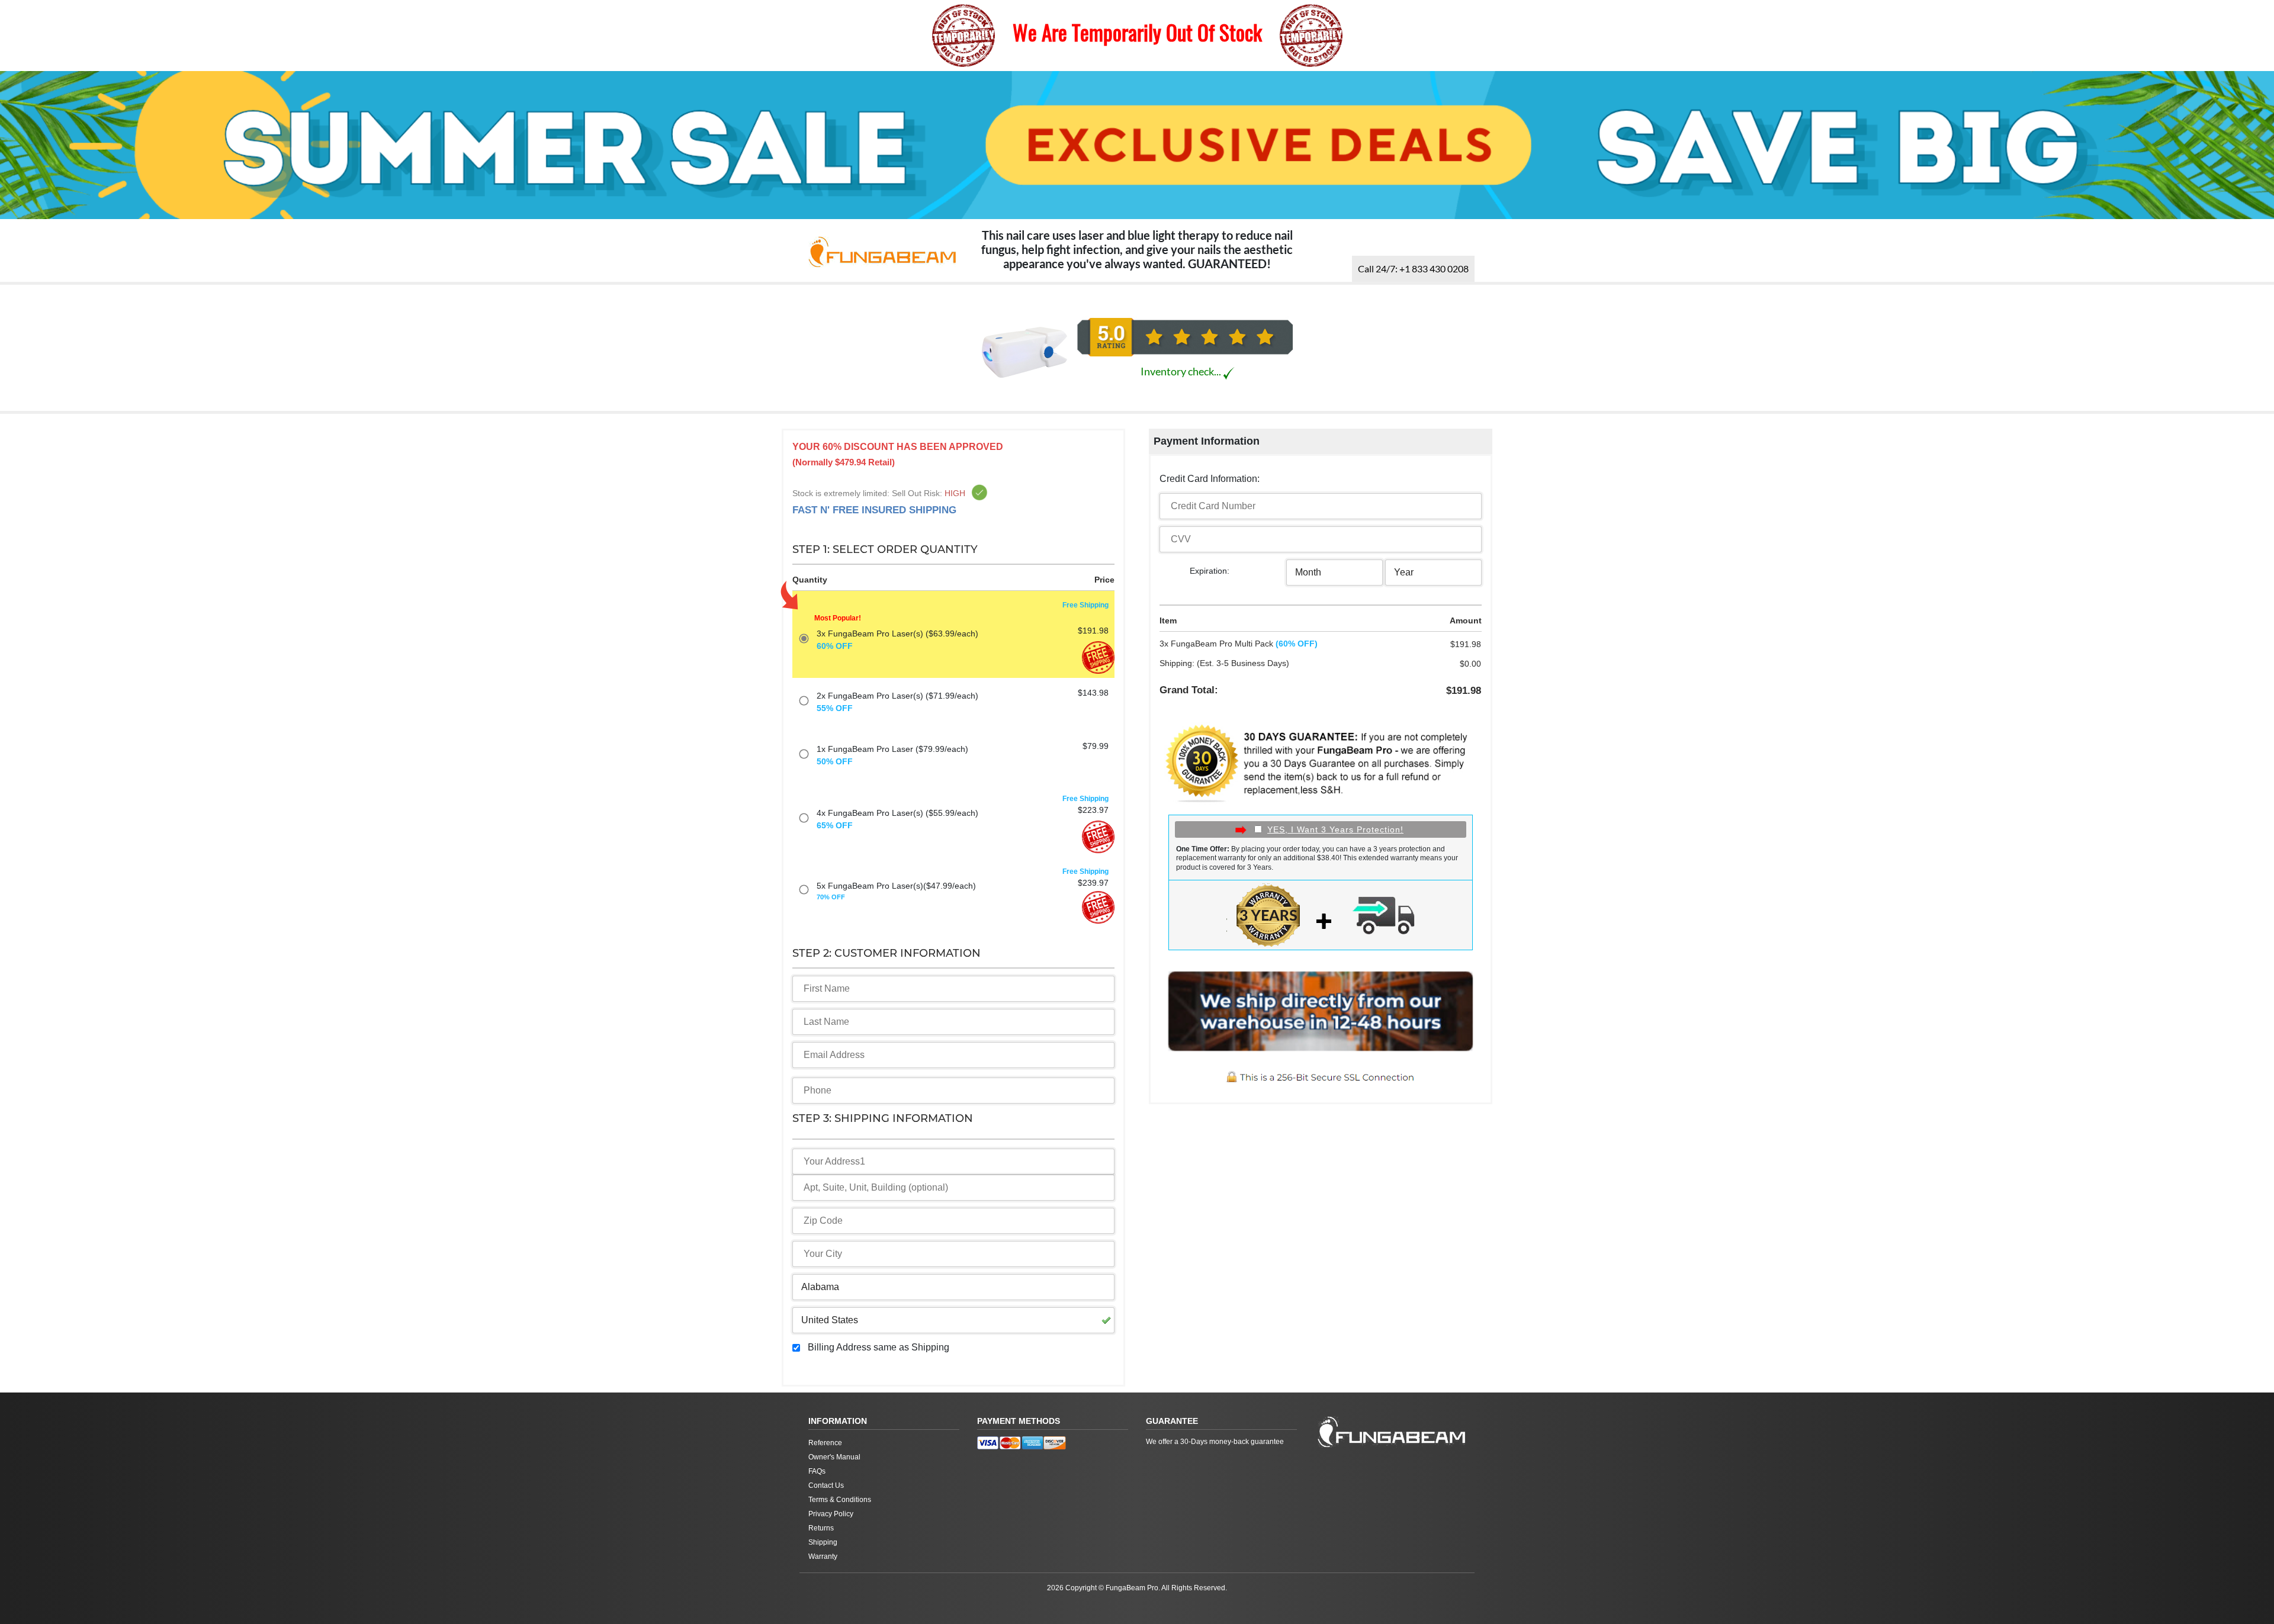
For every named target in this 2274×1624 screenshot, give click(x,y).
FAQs (817, 1471)
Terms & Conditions (840, 1500)
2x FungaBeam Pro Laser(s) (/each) (897, 702)
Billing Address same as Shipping (879, 1347)
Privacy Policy (831, 1514)
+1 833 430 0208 (1413, 268)
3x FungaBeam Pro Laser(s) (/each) (897, 640)
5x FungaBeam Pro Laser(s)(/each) (896, 891)
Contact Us (826, 1485)
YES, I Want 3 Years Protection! (1335, 829)
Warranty (823, 1557)
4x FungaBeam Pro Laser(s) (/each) (897, 819)
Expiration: (1210, 571)
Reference (825, 1443)
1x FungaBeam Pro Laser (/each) (892, 755)
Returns (821, 1528)
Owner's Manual (834, 1457)
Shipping (823, 1542)
